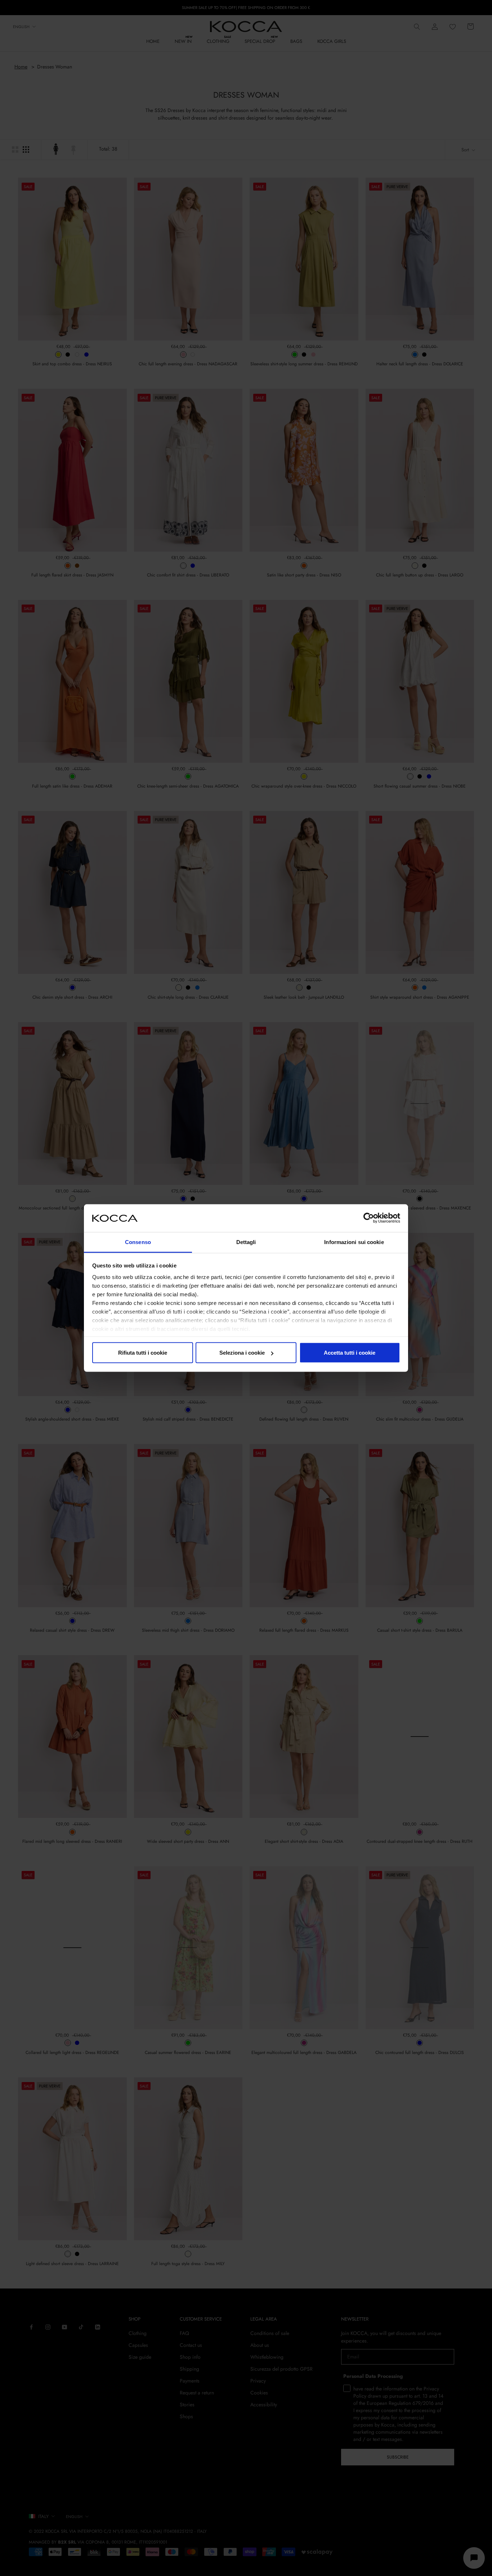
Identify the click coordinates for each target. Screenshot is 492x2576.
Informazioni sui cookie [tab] (354, 1242)
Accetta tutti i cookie (350, 1353)
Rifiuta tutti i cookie (143, 1353)
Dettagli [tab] (246, 1242)
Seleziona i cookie (242, 1353)
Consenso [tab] (138, 1242)
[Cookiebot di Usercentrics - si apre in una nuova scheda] (369, 1218)
